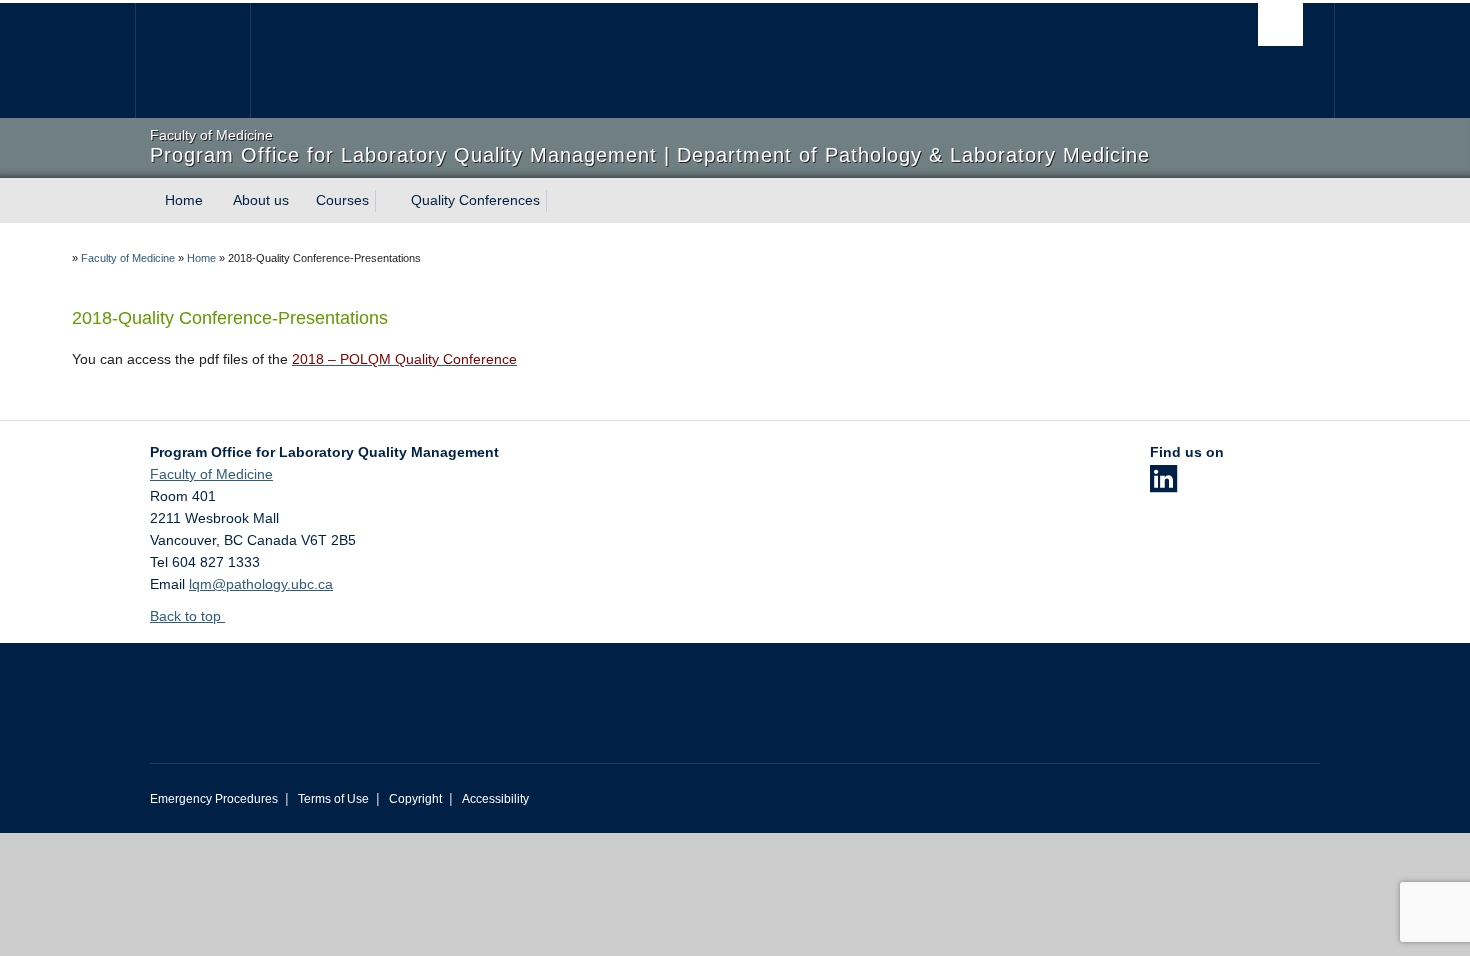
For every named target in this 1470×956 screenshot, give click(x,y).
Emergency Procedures (214, 799)
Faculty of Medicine (128, 258)
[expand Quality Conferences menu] (558, 201)
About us (261, 200)
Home (184, 200)
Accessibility (495, 799)
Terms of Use (333, 799)
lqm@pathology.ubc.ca (261, 584)
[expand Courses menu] (387, 201)
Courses (342, 200)
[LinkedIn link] (1163, 485)
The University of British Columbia (192, 60)
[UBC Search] (1280, 24)
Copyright (415, 799)
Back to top (187, 616)
